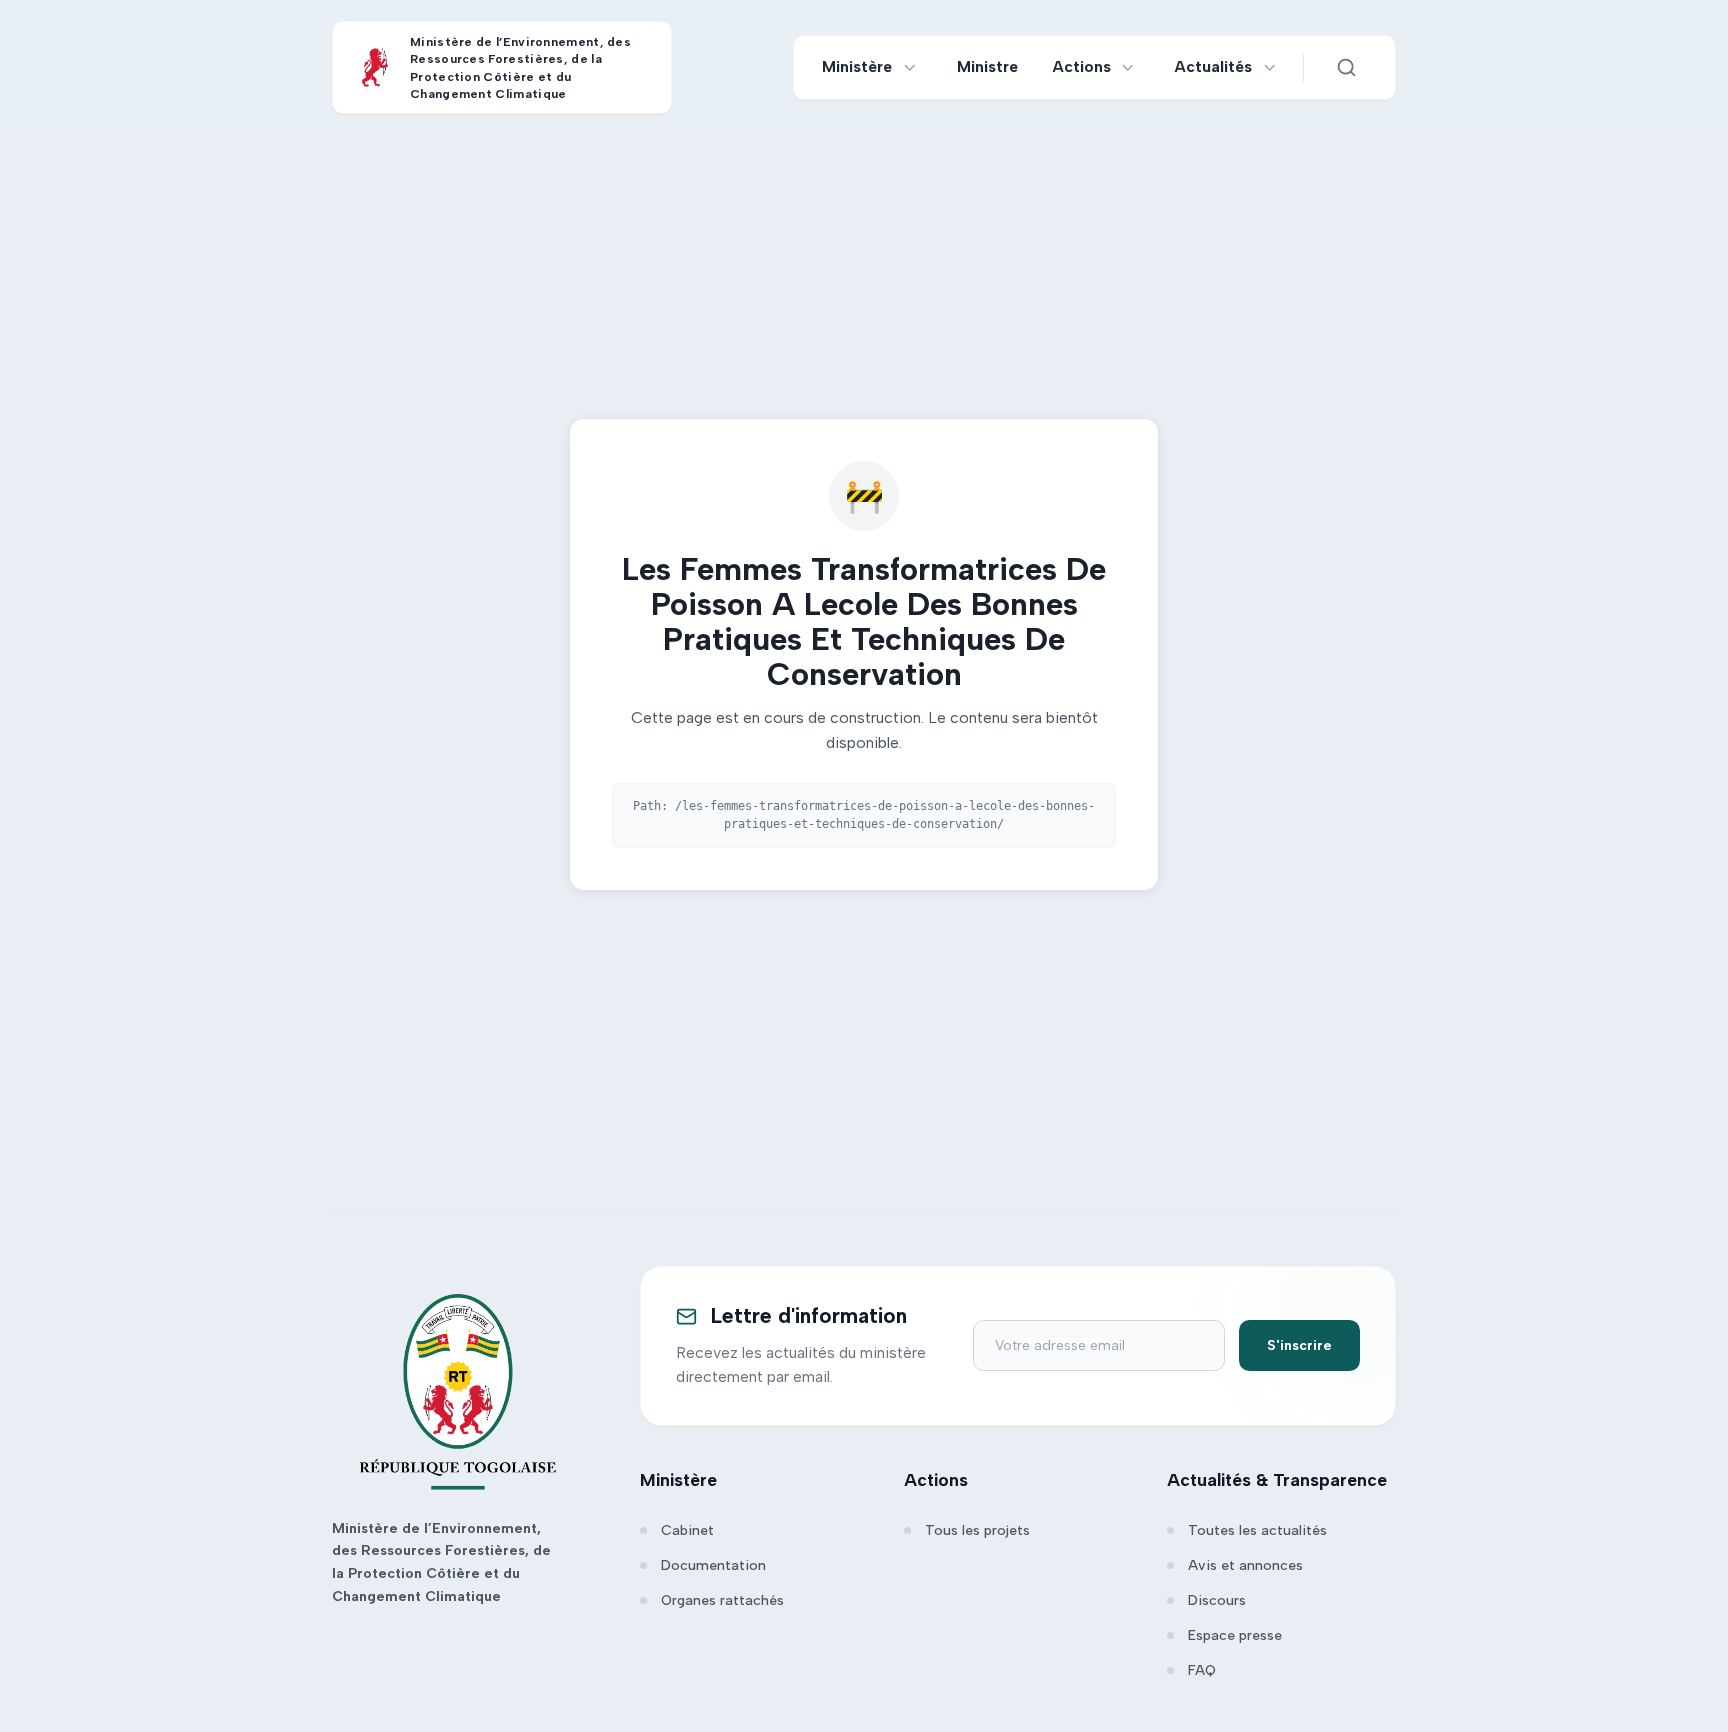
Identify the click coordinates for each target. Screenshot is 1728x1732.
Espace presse (1235, 1635)
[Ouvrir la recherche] (1346, 68)
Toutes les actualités (1257, 1530)
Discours (1217, 1600)
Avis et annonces (1245, 1565)
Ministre (987, 66)
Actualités (1213, 66)
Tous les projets (977, 1530)
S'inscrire (1299, 1345)
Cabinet (687, 1530)
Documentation (713, 1565)
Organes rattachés (722, 1600)
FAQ (1202, 1670)
